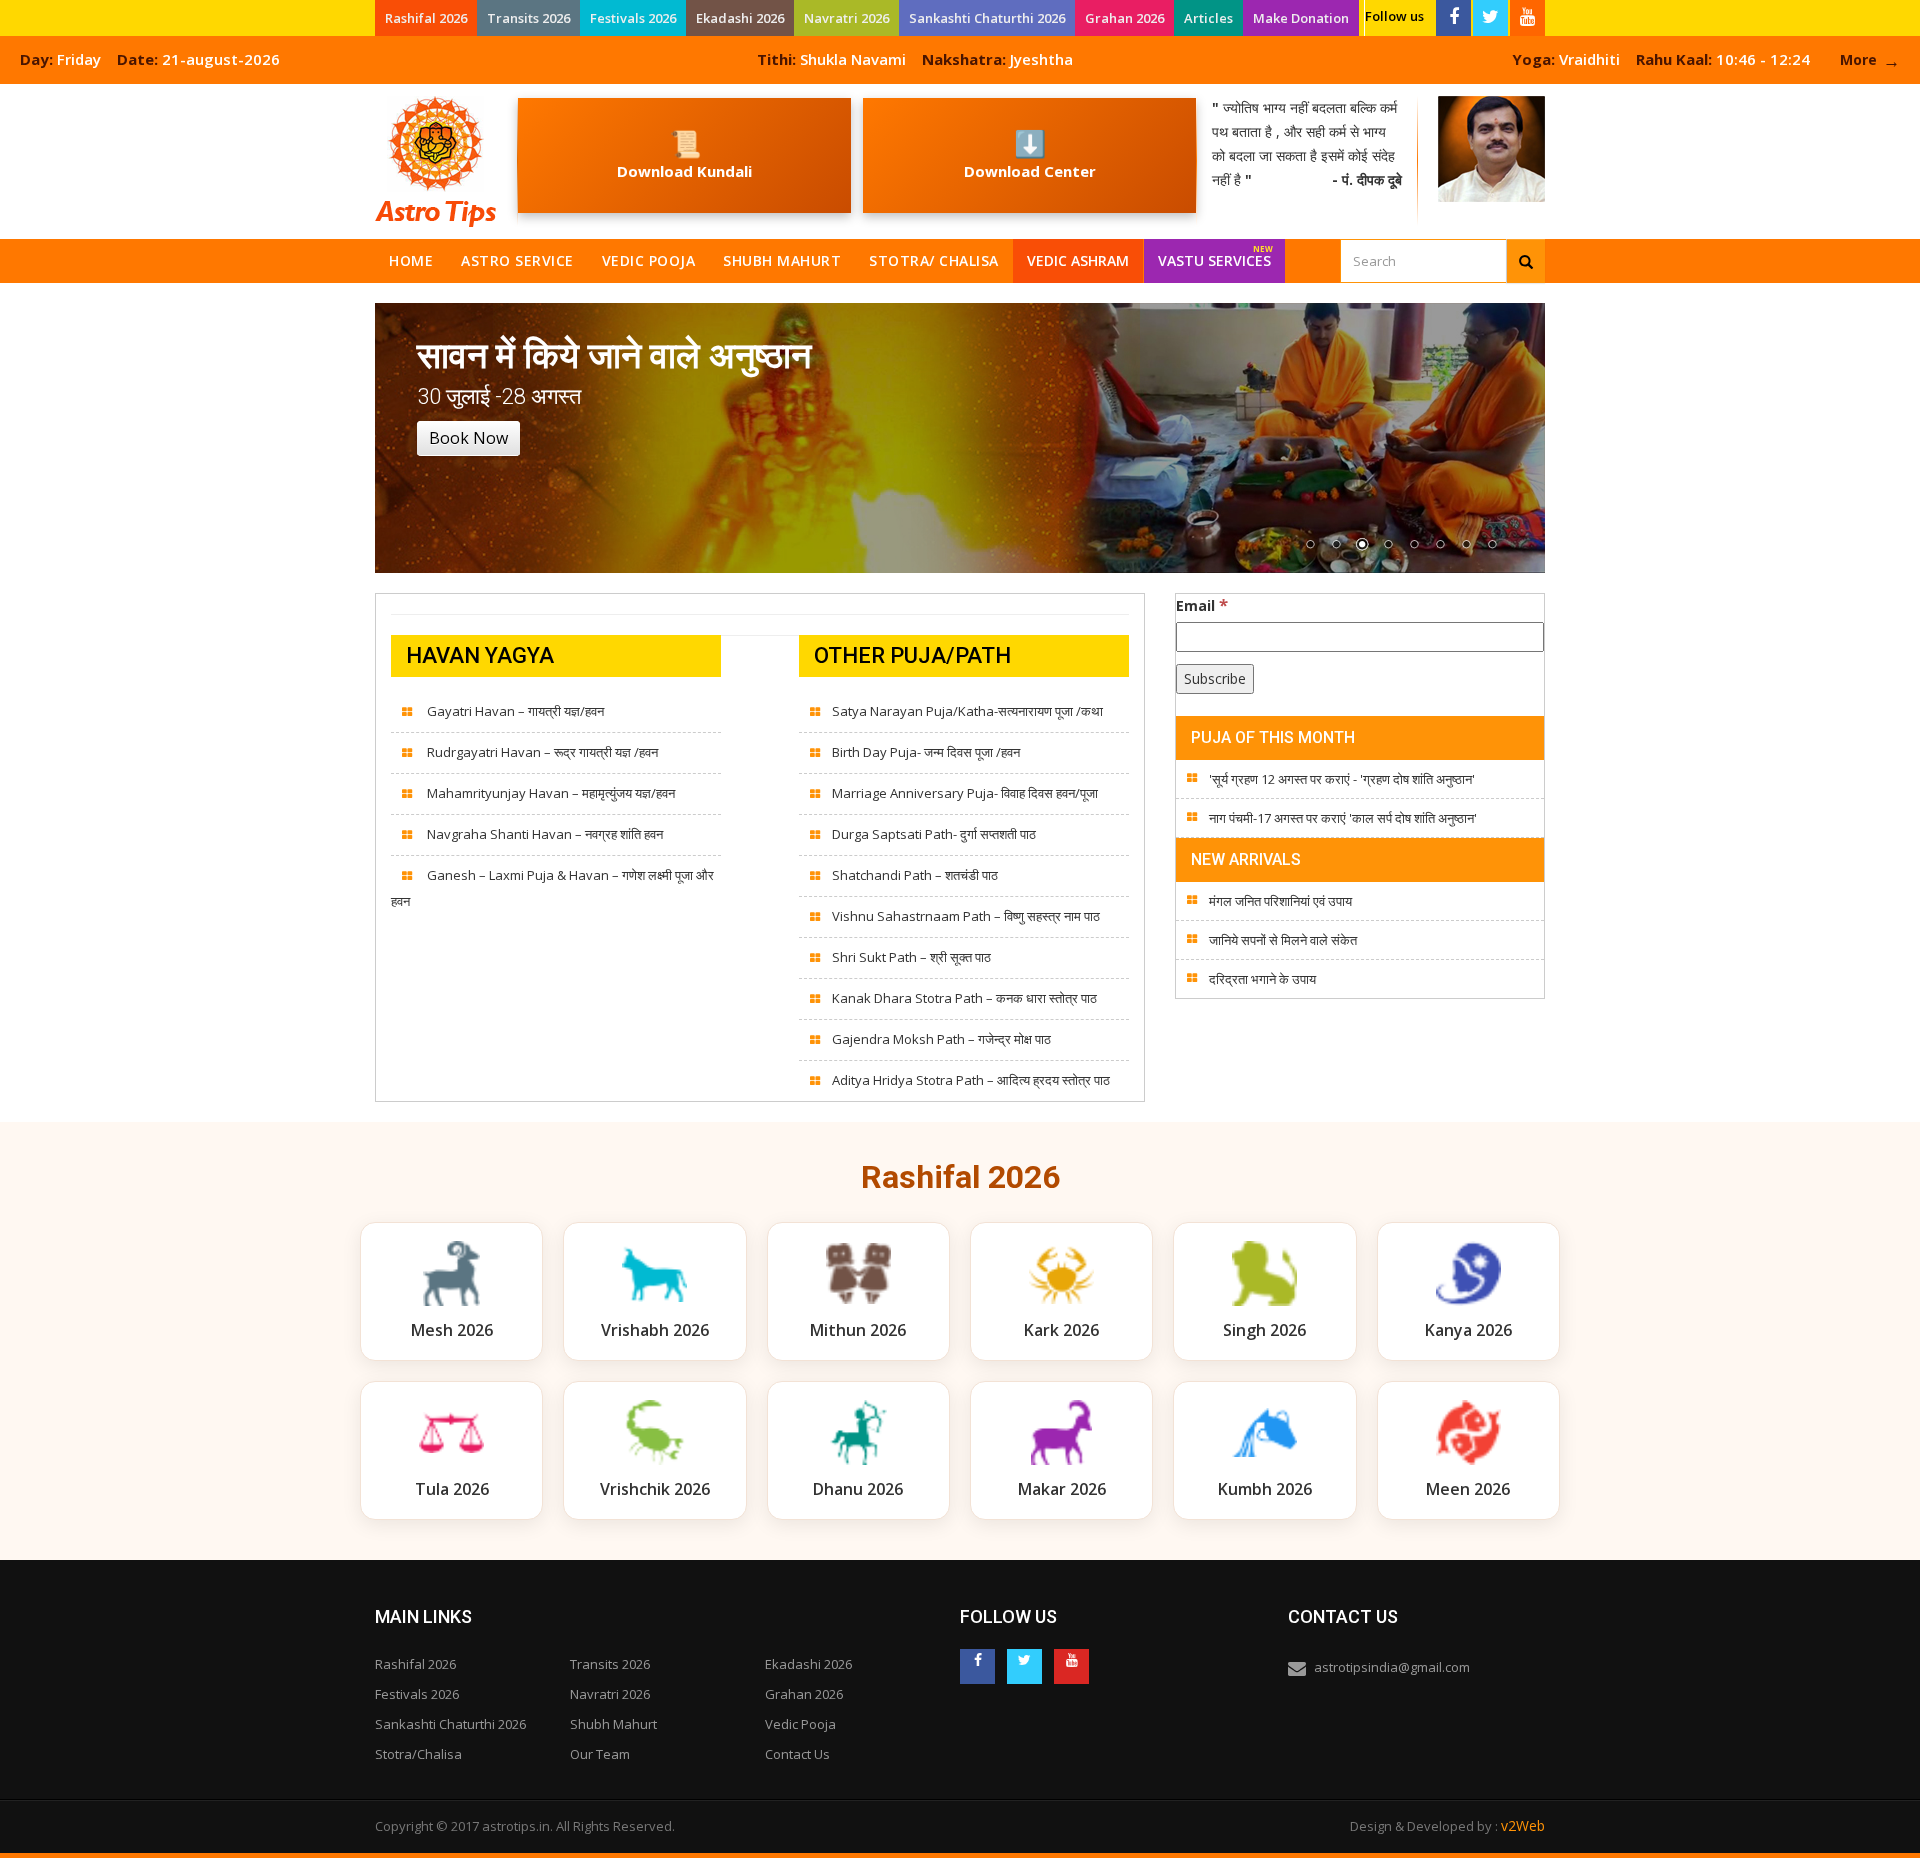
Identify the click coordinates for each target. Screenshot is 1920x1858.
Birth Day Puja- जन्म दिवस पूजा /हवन (926, 752)
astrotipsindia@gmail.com (1392, 1667)
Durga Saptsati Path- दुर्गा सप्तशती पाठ (934, 834)
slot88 (20, 95)
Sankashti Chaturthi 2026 (987, 18)
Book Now (468, 438)
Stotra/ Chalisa (934, 260)
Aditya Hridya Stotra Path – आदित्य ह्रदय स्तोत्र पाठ (971, 1080)
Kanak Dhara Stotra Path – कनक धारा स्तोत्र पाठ (964, 998)
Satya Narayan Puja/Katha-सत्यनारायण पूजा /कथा (967, 711)
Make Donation (1301, 18)
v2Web (1523, 1825)
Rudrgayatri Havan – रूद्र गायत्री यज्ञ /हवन (541, 752)
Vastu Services (1215, 256)
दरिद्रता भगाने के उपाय (1262, 979)
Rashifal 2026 (426, 18)
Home (411, 260)
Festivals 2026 (633, 18)
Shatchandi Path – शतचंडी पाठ (915, 875)
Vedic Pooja (649, 260)
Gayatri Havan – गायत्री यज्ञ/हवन (514, 711)
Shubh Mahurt (782, 260)
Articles (1208, 18)
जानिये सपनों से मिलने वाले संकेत (1283, 940)
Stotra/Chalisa (418, 1754)
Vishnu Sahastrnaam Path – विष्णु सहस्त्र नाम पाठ (966, 916)
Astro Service (517, 260)
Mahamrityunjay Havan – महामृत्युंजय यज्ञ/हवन (549, 793)
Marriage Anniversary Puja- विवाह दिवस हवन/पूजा (965, 793)
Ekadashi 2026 (740, 18)
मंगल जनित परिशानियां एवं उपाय (1280, 901)
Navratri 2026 (846, 18)
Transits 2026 (528, 18)
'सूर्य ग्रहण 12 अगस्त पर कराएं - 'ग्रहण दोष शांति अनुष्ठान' (1342, 779)
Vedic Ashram (1078, 260)
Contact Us (797, 1754)
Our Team (600, 1754)
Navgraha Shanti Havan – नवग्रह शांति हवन (543, 834)
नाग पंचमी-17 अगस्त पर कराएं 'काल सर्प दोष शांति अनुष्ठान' (1343, 818)
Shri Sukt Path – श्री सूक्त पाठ (911, 957)
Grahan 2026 (1124, 18)
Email (1202, 605)
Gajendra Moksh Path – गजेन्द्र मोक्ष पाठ (941, 1039)
